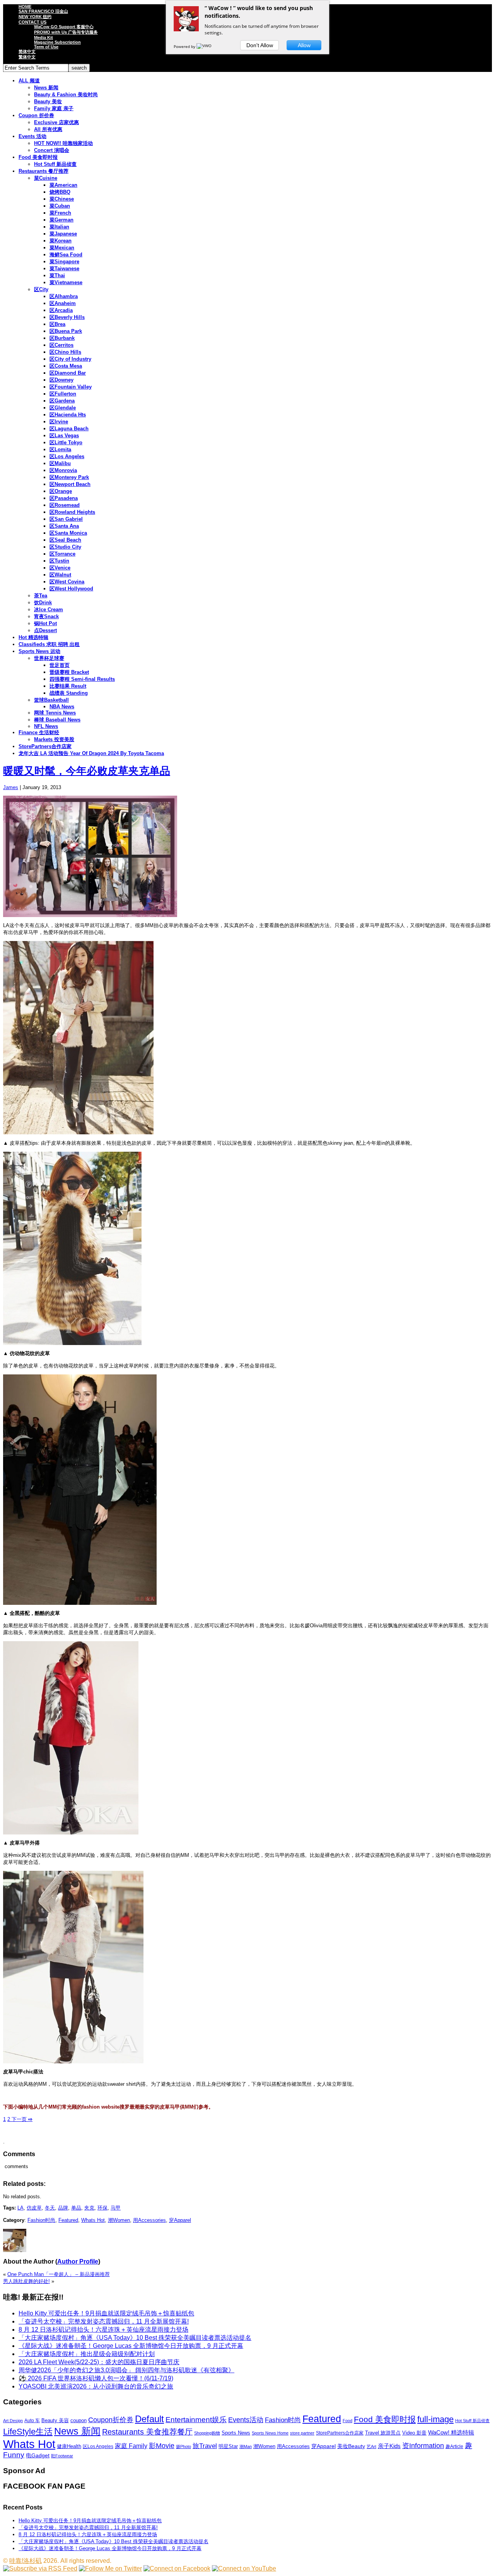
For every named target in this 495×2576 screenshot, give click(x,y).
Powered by (185, 46)
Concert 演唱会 (52, 150)
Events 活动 (32, 136)
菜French (60, 213)
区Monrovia (63, 470)
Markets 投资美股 (54, 739)
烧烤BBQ (60, 192)
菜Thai (57, 275)
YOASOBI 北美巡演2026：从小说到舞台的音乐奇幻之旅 (96, 2386)
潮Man (246, 2446)
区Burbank (62, 338)
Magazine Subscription (57, 42)
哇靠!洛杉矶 (26, 2561)
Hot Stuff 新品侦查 (55, 164)
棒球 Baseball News (57, 720)
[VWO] (205, 46)
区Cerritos (61, 345)
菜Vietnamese (66, 282)
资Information (423, 2446)
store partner (302, 2433)
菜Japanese (63, 234)
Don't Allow (260, 45)
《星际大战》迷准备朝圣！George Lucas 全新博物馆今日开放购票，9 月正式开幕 (131, 2346)
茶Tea (41, 596)
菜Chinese (62, 199)
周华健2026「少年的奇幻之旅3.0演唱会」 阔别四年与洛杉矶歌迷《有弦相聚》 (126, 2370)
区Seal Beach (65, 540)
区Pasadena (64, 498)
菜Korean (61, 241)
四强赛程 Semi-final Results (82, 679)
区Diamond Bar (68, 373)
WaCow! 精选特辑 (451, 2432)
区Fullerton (63, 394)
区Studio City (65, 547)
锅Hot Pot (45, 623)
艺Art (371, 2446)
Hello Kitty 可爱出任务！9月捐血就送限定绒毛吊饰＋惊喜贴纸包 (106, 2313)
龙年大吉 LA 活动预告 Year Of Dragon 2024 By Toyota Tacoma (91, 753)
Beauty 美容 (55, 2420)
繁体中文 (27, 57)
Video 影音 (414, 2433)
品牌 (63, 2208)
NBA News (62, 707)
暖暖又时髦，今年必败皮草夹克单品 (87, 771)
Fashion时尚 (41, 2220)
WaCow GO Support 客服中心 (64, 27)
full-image (435, 2419)
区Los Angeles (67, 456)
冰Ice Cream (49, 609)
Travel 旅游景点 (383, 2433)
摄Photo (183, 2446)
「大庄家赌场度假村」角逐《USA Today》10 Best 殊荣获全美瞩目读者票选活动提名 (135, 2338)
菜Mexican (62, 248)
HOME (25, 7)
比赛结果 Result (68, 686)
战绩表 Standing (69, 693)
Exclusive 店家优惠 (56, 122)
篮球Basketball (51, 700)
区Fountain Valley (71, 387)
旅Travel (205, 2446)
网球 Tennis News (55, 713)
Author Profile (78, 2261)
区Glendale (63, 408)
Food (347, 2421)
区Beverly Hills (67, 317)
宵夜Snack (46, 616)
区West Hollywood (71, 589)
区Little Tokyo (66, 442)
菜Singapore (64, 262)
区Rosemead (65, 505)
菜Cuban (60, 206)
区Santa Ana (64, 526)
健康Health (69, 2446)
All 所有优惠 (48, 129)
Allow (304, 45)
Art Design (13, 2421)
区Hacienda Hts (68, 415)
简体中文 (27, 51)
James (11, 787)
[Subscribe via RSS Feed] (40, 2568)
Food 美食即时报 (38, 157)
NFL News (46, 726)
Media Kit (44, 38)
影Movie (162, 2446)
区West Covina (67, 582)
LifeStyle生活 (28, 2432)
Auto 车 (32, 2421)
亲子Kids (389, 2446)
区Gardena (62, 401)
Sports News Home (270, 2433)
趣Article (454, 2446)
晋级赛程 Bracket (69, 672)
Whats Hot (93, 2220)
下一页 (21, 2119)
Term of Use (46, 47)
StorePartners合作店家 (45, 746)
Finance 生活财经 (39, 732)
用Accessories (149, 2220)
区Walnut (60, 575)
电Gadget (38, 2455)
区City (41, 289)
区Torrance (62, 554)
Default (149, 2419)
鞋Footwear (62, 2456)
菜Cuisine (46, 178)
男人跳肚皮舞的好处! (26, 2281)
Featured (68, 2220)
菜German (61, 220)
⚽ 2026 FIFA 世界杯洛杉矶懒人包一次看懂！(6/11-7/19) (96, 2378)
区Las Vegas (64, 436)
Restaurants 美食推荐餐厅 (147, 2432)
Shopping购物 (207, 2433)
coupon (79, 2420)
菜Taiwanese (64, 269)
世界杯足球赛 (49, 658)
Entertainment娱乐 (196, 2420)
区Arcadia (61, 310)
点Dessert (45, 630)
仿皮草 (34, 2208)
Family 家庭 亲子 (54, 108)
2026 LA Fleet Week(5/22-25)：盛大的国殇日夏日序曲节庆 (99, 2362)
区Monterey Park (69, 477)
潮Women (119, 2220)
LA (20, 2208)
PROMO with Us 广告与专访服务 (66, 32)
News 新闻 (46, 88)
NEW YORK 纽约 (35, 17)
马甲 (116, 2208)
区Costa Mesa (66, 366)
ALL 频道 (29, 81)
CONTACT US (32, 22)
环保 (102, 2208)
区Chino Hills (65, 352)
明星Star (228, 2446)
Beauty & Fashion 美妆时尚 (66, 95)
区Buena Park (66, 331)
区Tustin (59, 561)
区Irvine (59, 422)
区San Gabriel (66, 519)
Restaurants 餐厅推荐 (44, 171)
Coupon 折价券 (36, 115)
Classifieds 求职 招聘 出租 (49, 644)
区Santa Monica (68, 533)
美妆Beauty (351, 2446)
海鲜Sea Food (66, 255)
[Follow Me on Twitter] (110, 2568)
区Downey (61, 380)
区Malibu (60, 463)
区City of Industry (70, 359)
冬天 (50, 2208)
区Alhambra (64, 296)
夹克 (89, 2208)
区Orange (61, 491)
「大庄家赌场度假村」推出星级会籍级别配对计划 (87, 2354)
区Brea (57, 324)
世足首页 (60, 665)
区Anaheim (63, 303)
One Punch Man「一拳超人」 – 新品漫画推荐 (59, 2274)
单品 (76, 2208)
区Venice (60, 568)
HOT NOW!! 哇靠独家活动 (63, 143)
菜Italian (59, 227)
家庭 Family (131, 2446)
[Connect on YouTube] (244, 2568)
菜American (63, 185)
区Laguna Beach (69, 429)
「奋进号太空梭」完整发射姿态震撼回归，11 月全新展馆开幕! (104, 2321)
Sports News (236, 2433)
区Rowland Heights (72, 512)
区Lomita (60, 449)
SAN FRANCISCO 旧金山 (43, 11)
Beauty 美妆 (48, 101)
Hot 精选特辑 (33, 637)
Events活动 (246, 2420)
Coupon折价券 (111, 2420)
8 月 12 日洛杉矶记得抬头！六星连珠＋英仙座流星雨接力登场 (103, 2330)
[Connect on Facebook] (177, 2568)
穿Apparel (180, 2220)
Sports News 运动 (39, 651)
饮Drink (43, 603)
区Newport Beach (70, 484)
